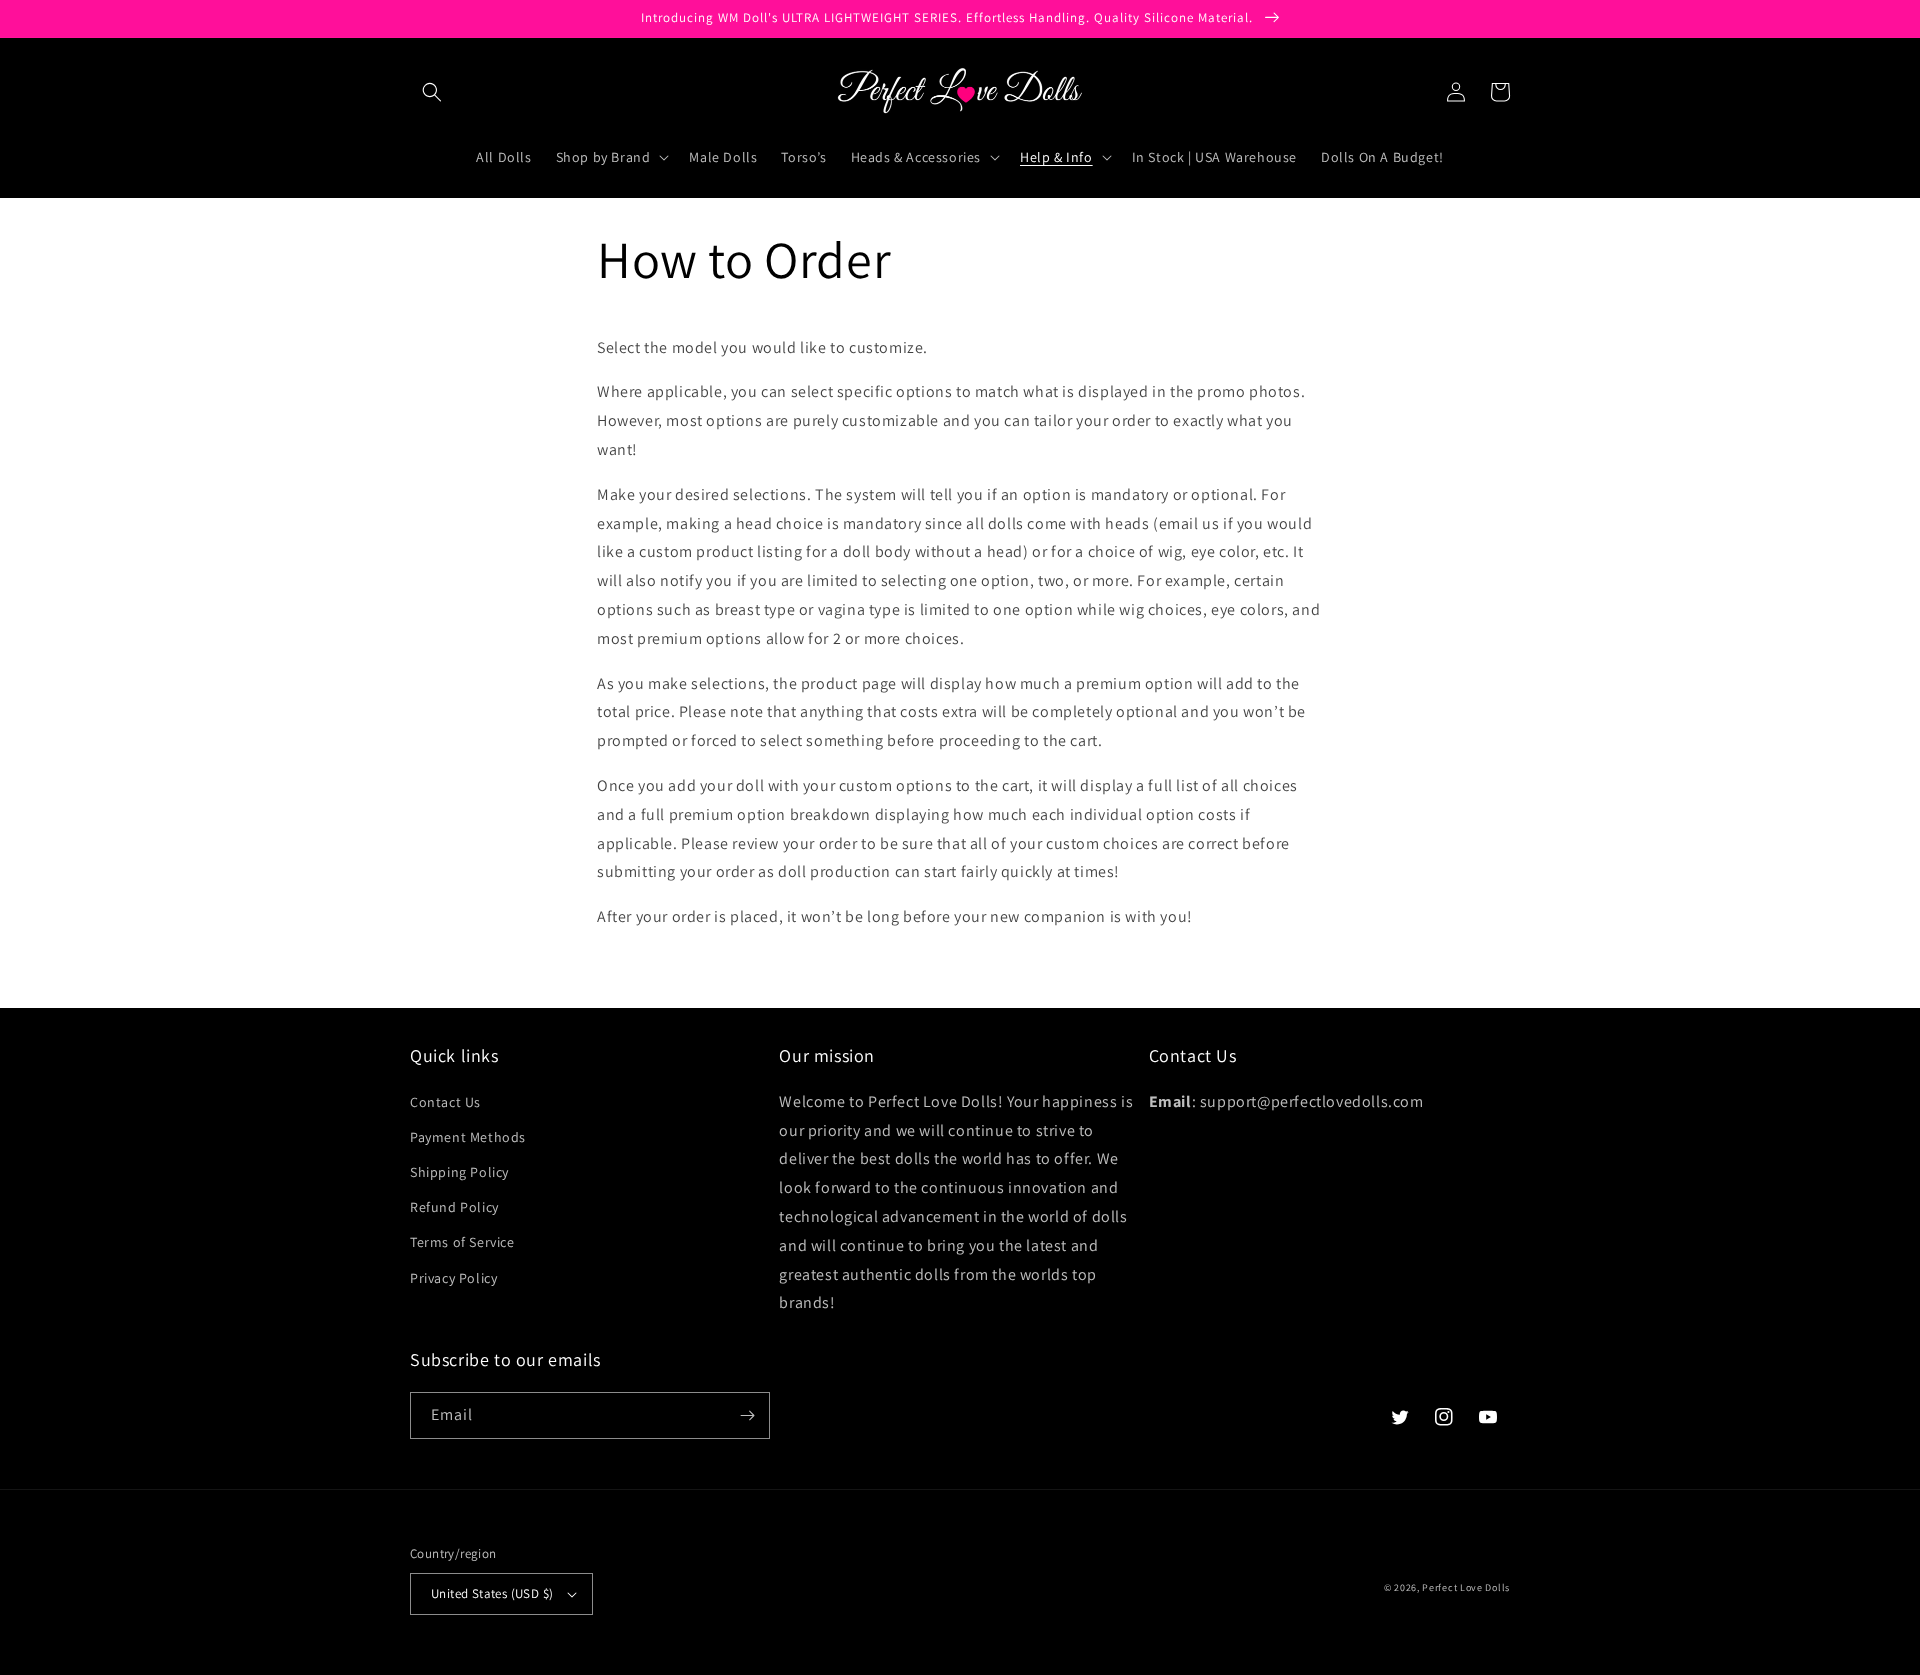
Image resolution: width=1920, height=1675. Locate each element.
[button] (432, 92)
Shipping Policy (459, 1172)
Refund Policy (454, 1207)
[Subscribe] (747, 1415)
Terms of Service (462, 1242)
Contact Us (445, 1102)
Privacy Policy (453, 1278)
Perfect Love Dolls (1466, 1587)
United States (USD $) (492, 1593)
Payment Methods (468, 1137)
